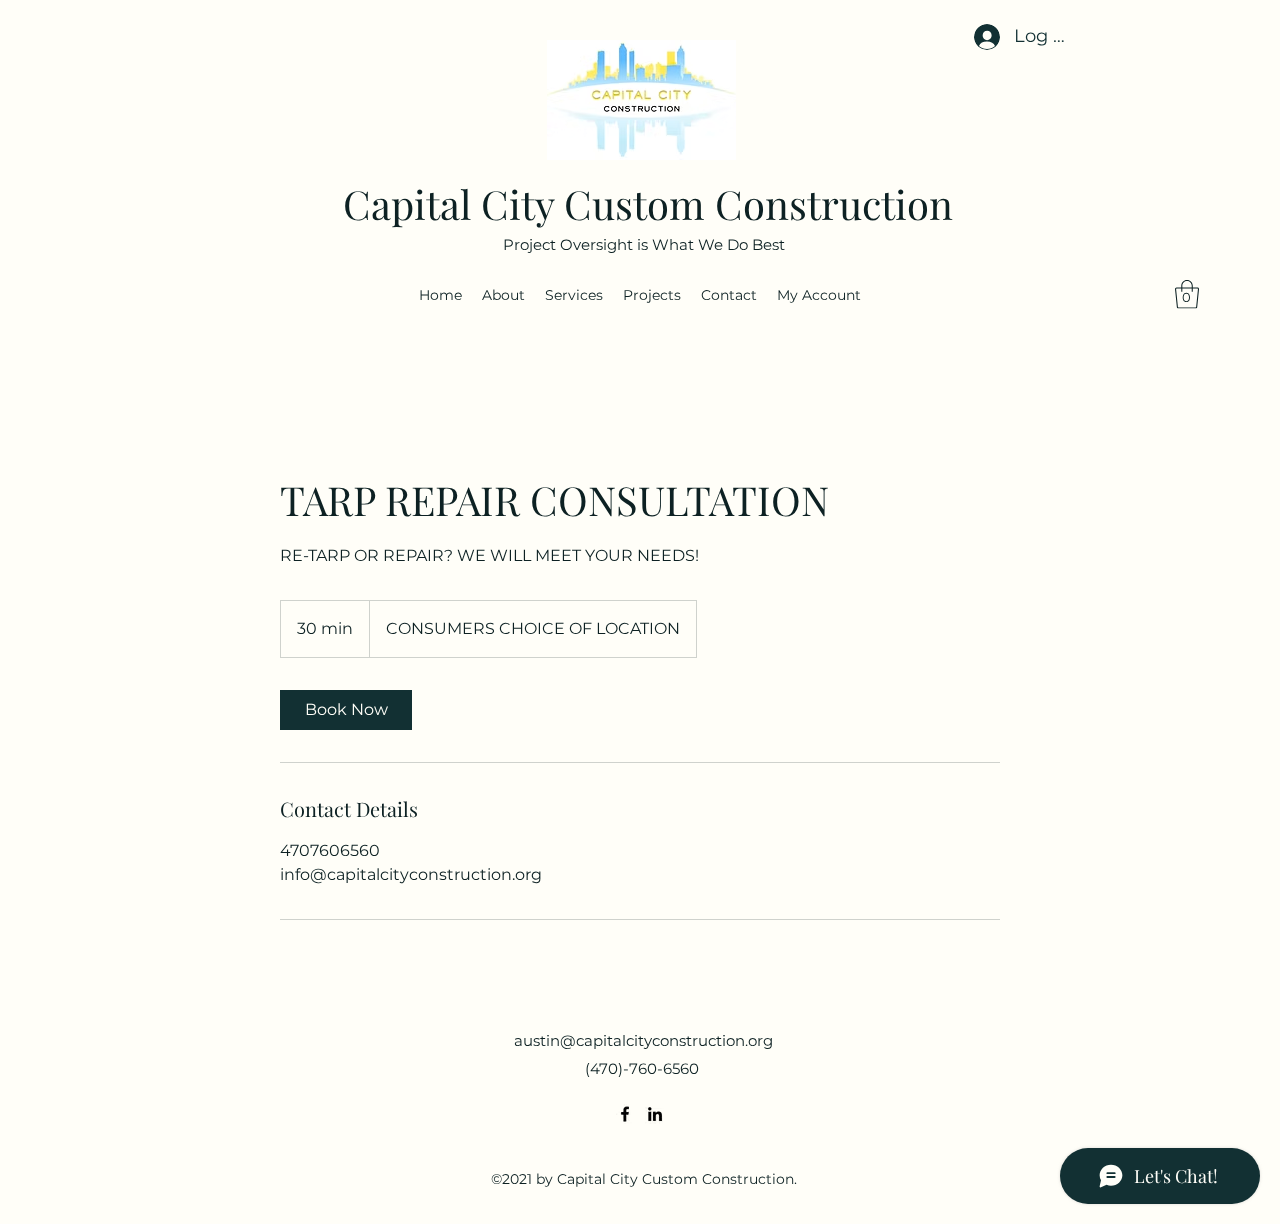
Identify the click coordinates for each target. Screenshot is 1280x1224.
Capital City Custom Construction (648, 203)
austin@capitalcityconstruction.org (643, 1040)
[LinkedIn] (655, 1114)
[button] (1187, 294)
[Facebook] (625, 1114)
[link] (346, 710)
